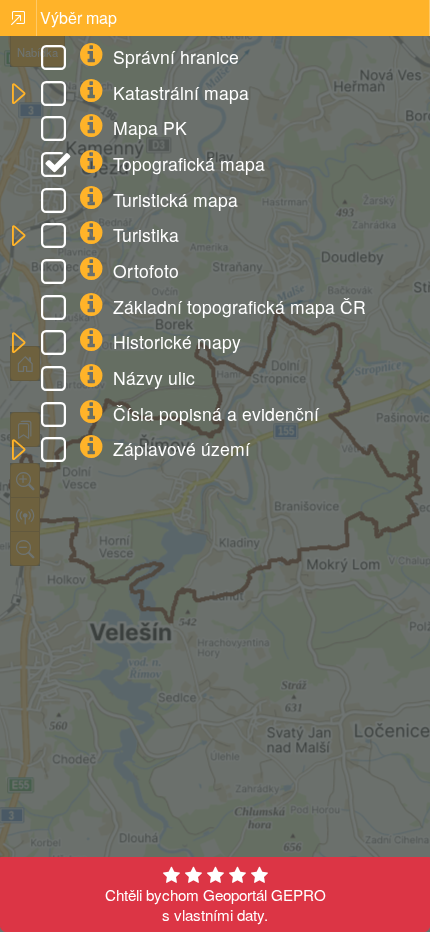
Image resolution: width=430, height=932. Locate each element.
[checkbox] (57, 60)
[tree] (214, 255)
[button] (17, 94)
